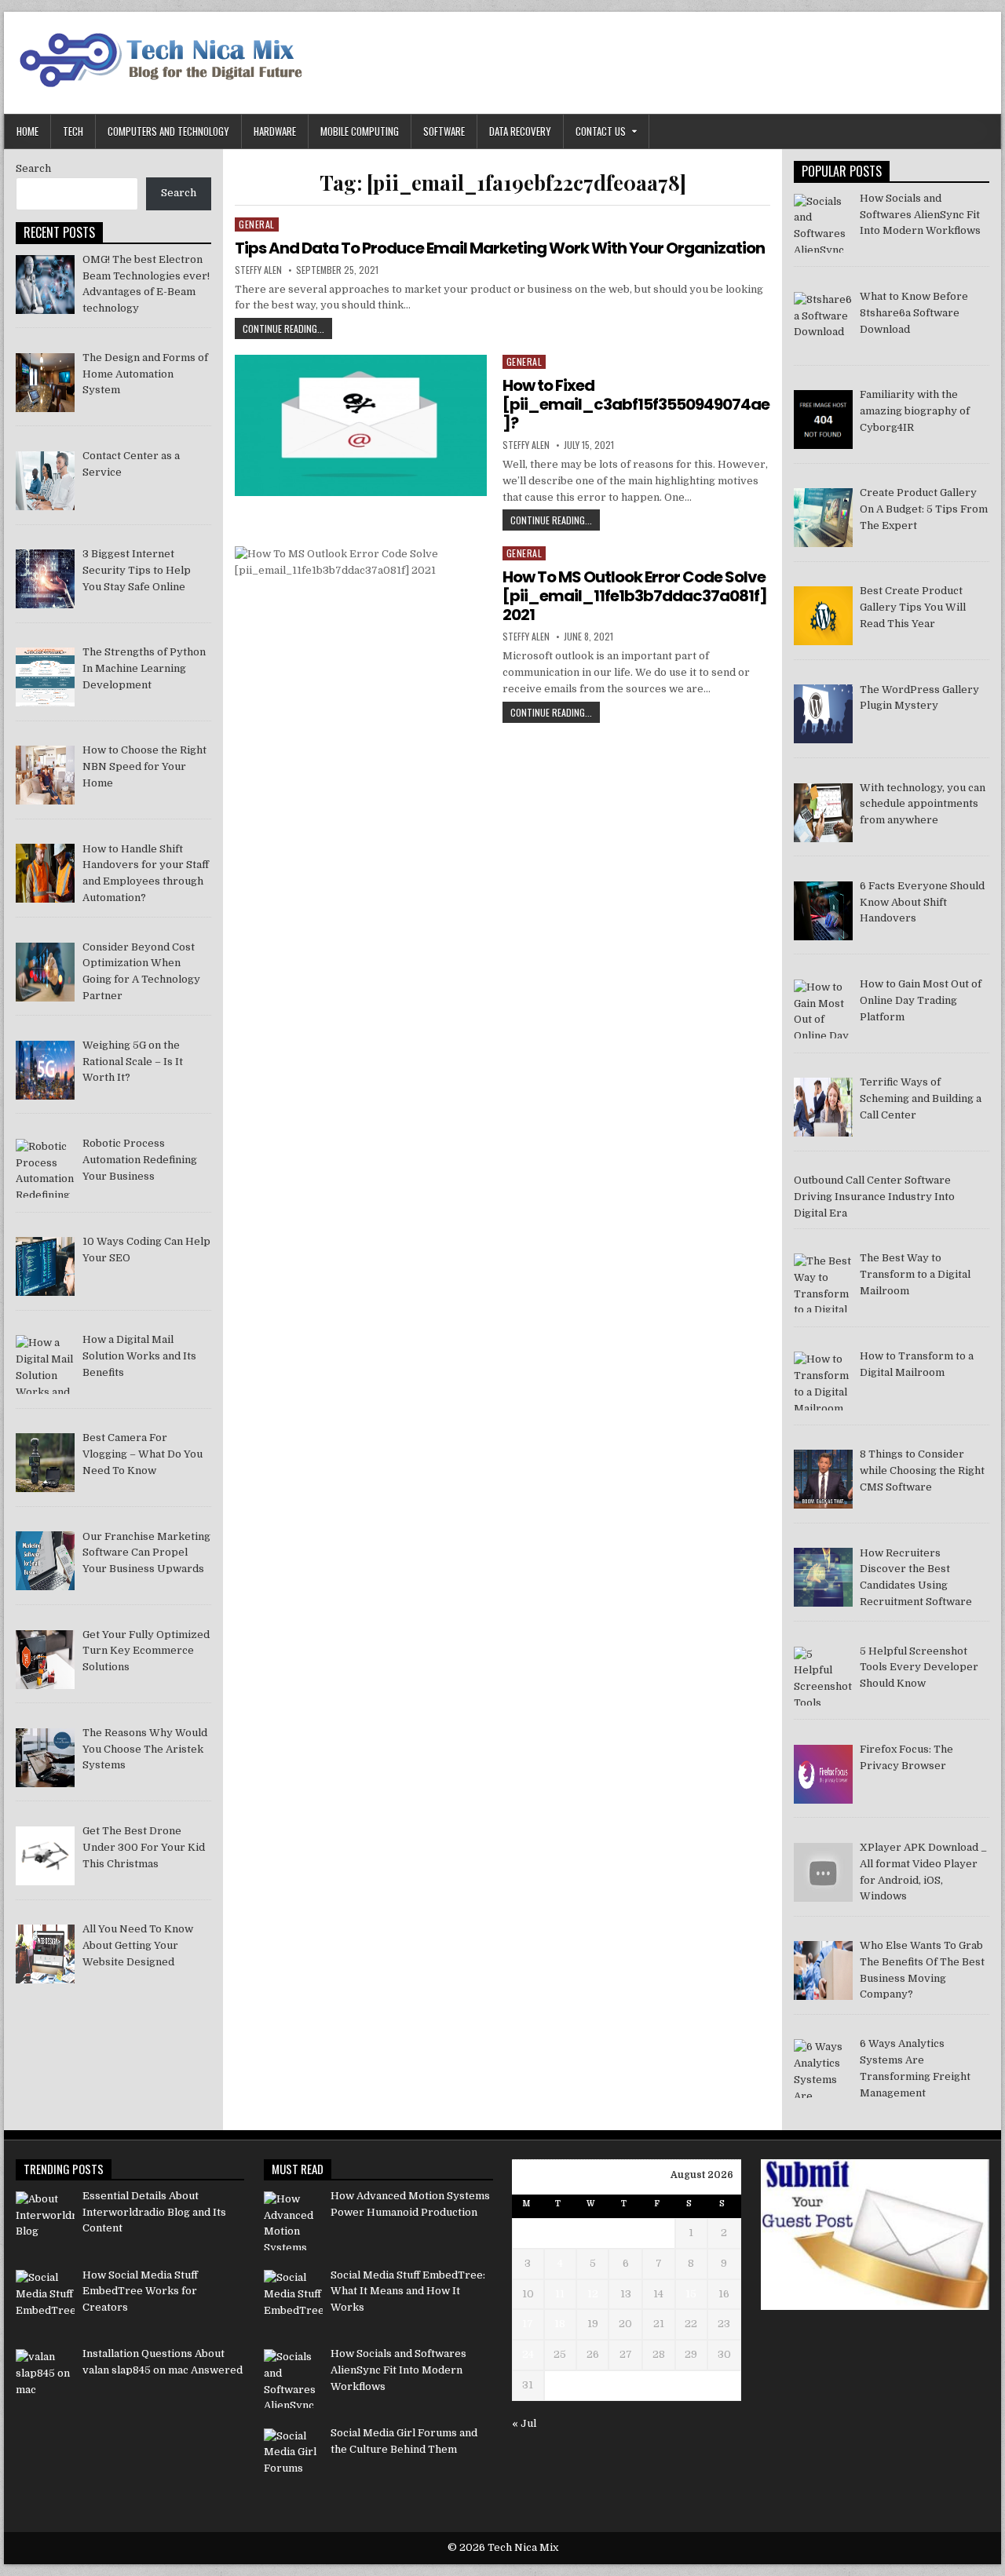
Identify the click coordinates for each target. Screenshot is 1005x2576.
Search (33, 168)
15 (691, 2294)
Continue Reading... (287, 330)
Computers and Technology (168, 131)
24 (528, 2354)
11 (560, 2294)
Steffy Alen (258, 270)
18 (560, 2324)
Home (27, 131)
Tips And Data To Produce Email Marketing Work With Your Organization (500, 248)
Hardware (275, 131)
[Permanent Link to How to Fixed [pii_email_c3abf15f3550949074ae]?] (360, 425)
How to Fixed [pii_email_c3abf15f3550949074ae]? (636, 404)
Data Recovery (520, 131)
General (257, 224)
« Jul (524, 2423)
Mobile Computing (360, 131)
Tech (73, 131)
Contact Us (601, 131)
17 (528, 2324)
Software (444, 131)
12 (593, 2294)
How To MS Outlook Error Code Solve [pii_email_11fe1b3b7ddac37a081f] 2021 (635, 596)
